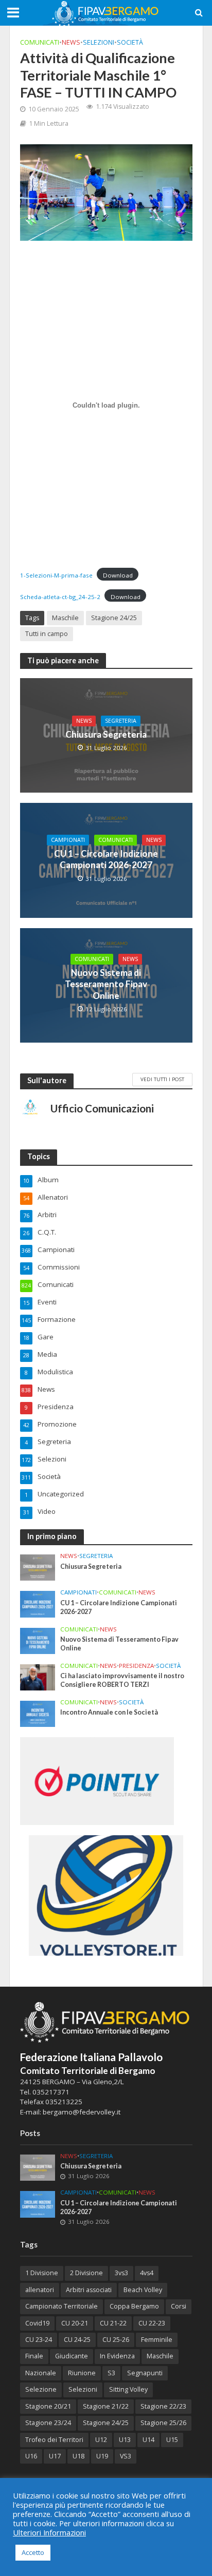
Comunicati (40, 42)
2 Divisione (86, 2273)
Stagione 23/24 (48, 2423)
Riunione (82, 2373)
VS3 (126, 2456)
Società (130, 42)
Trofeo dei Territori (54, 2440)
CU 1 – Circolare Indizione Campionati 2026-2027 (106, 859)
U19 (102, 2456)
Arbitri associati (89, 2290)
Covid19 (37, 2323)
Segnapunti (145, 2373)
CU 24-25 (77, 2340)
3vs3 (121, 2273)
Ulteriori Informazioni (49, 2532)
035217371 (51, 2092)
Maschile (65, 618)
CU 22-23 (152, 2323)
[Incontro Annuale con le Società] (38, 1713)
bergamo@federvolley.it (82, 2112)
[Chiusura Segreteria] (38, 1567)
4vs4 (147, 2273)
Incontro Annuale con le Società (109, 1712)
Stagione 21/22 (106, 2406)
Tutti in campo (47, 634)
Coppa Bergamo (134, 2306)
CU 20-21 (75, 2323)
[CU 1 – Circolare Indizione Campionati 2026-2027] (38, 1604)
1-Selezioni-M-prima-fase (56, 575)
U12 (101, 2440)
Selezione (41, 2389)
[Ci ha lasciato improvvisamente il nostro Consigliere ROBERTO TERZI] (38, 1677)
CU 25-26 (116, 2340)
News (71, 42)
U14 (148, 2440)
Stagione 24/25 (114, 618)
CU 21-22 (113, 2323)
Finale (34, 2356)
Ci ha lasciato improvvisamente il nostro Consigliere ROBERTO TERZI (122, 1680)
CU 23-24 (39, 2340)
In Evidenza (117, 2356)
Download (118, 575)
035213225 (63, 2102)
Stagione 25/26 (163, 2423)
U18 (78, 2456)
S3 (111, 2373)
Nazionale (41, 2373)
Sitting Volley (128, 2389)
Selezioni (99, 42)
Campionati (68, 840)
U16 (31, 2456)
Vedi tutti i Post (162, 1079)
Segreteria (121, 721)
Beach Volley (143, 2290)
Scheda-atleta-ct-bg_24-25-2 (60, 597)
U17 (55, 2456)
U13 (125, 2440)
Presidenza (136, 1666)
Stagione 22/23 (163, 2406)
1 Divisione (42, 2273)
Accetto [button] (33, 2552)
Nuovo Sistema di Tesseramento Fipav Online (106, 984)
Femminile (157, 2340)
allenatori (40, 2290)
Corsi (179, 2306)
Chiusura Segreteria (106, 734)
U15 (172, 2440)
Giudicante (72, 2356)
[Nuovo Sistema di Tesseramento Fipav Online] (38, 1640)
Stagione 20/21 (48, 2406)
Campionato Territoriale (61, 2306)
